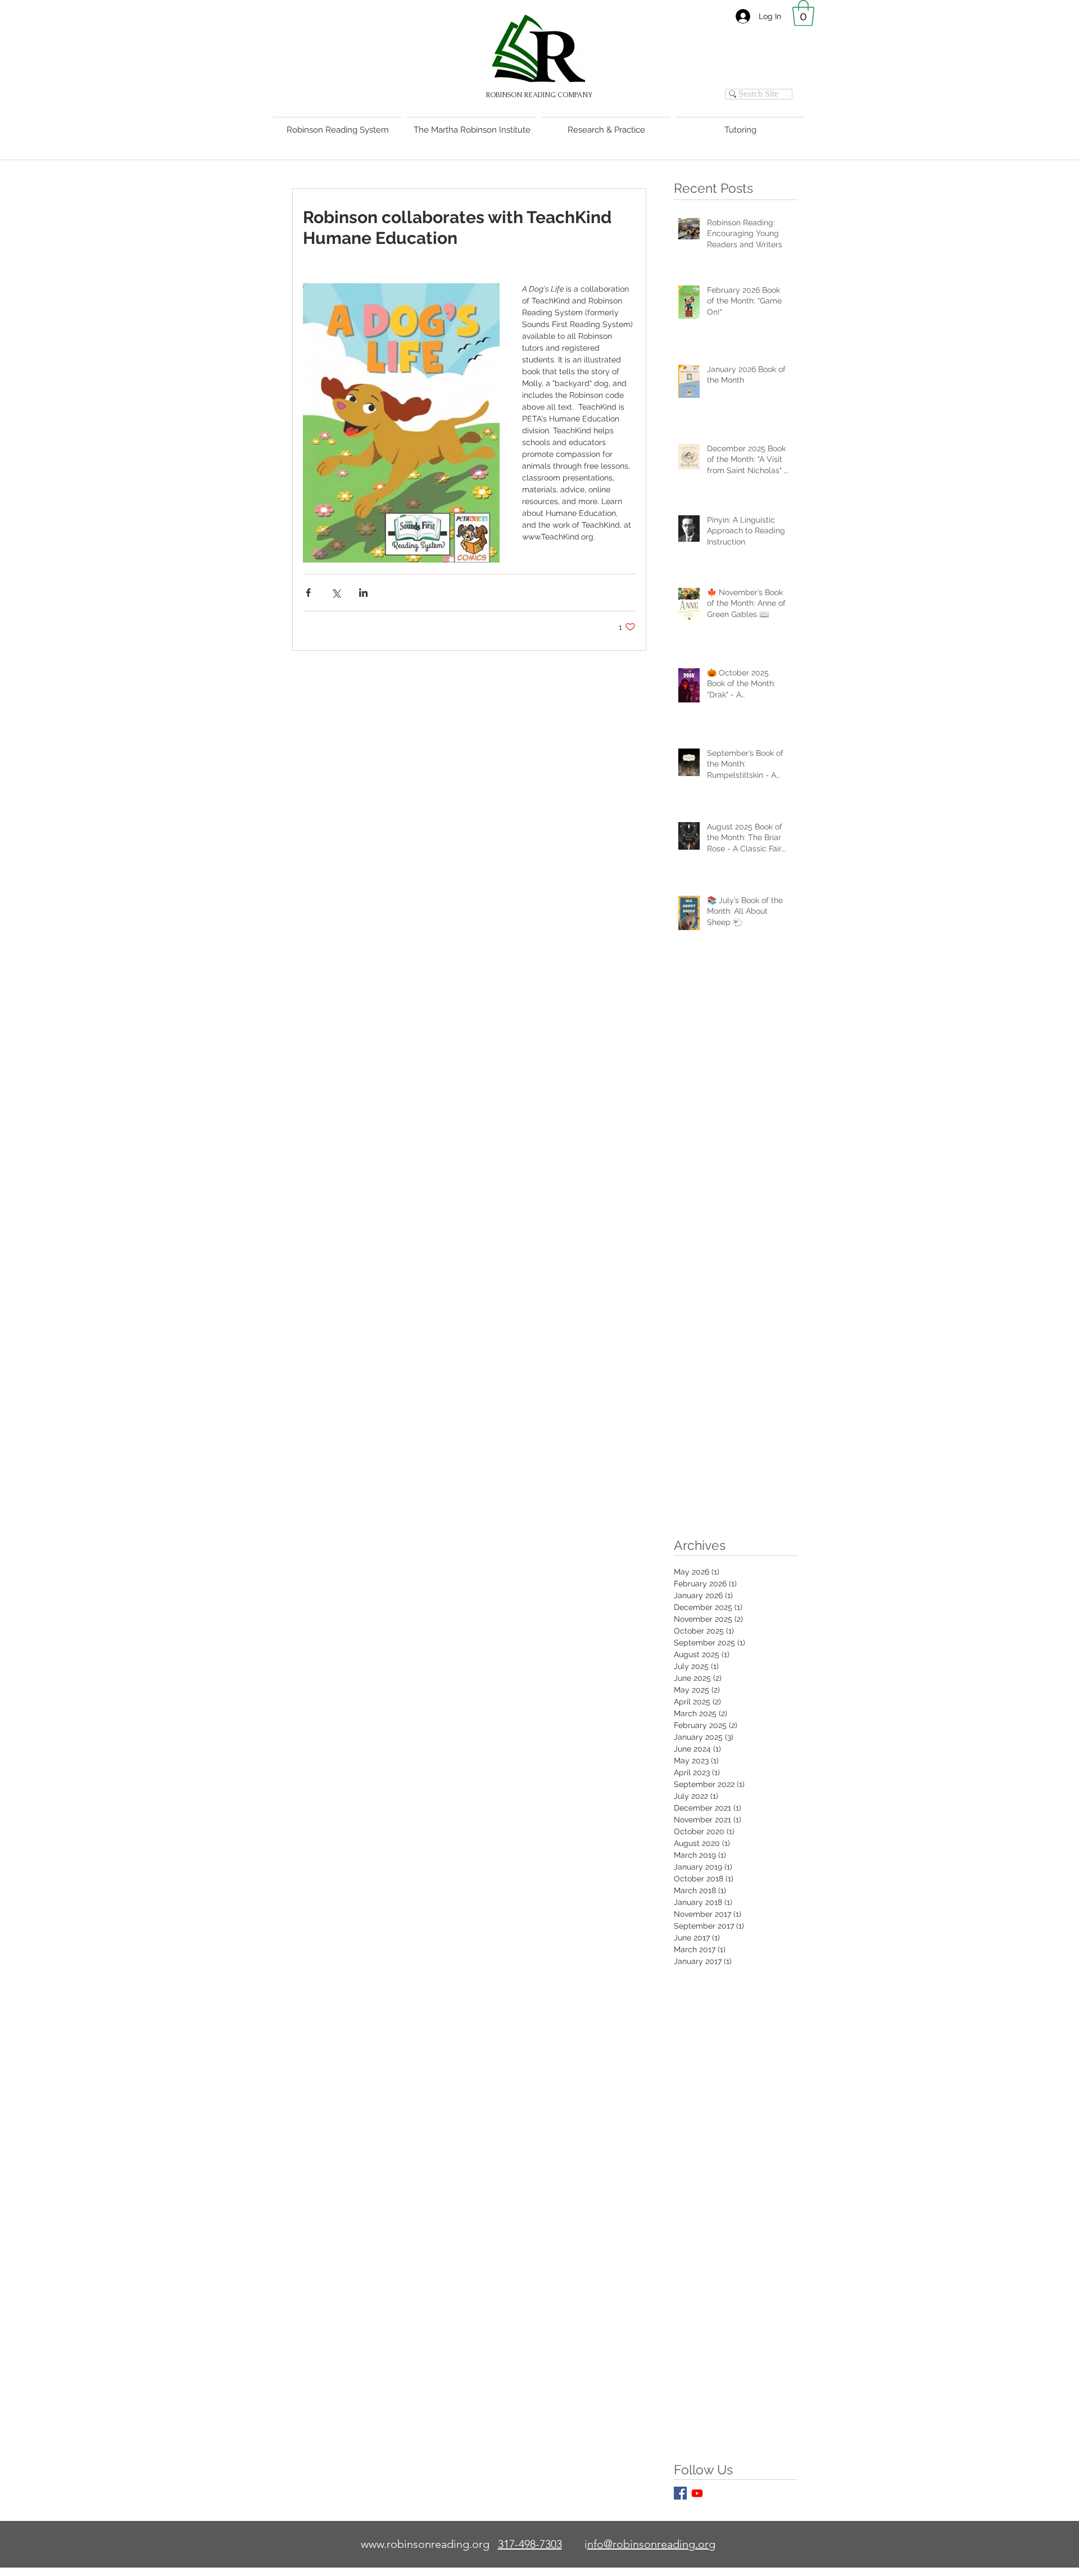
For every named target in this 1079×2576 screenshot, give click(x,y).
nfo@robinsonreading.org (651, 2544)
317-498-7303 (530, 2544)
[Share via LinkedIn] (363, 593)
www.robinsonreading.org (425, 2544)
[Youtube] (697, 2493)
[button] (803, 13)
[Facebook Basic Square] (680, 2493)
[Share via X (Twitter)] (336, 593)
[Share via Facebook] (308, 593)
